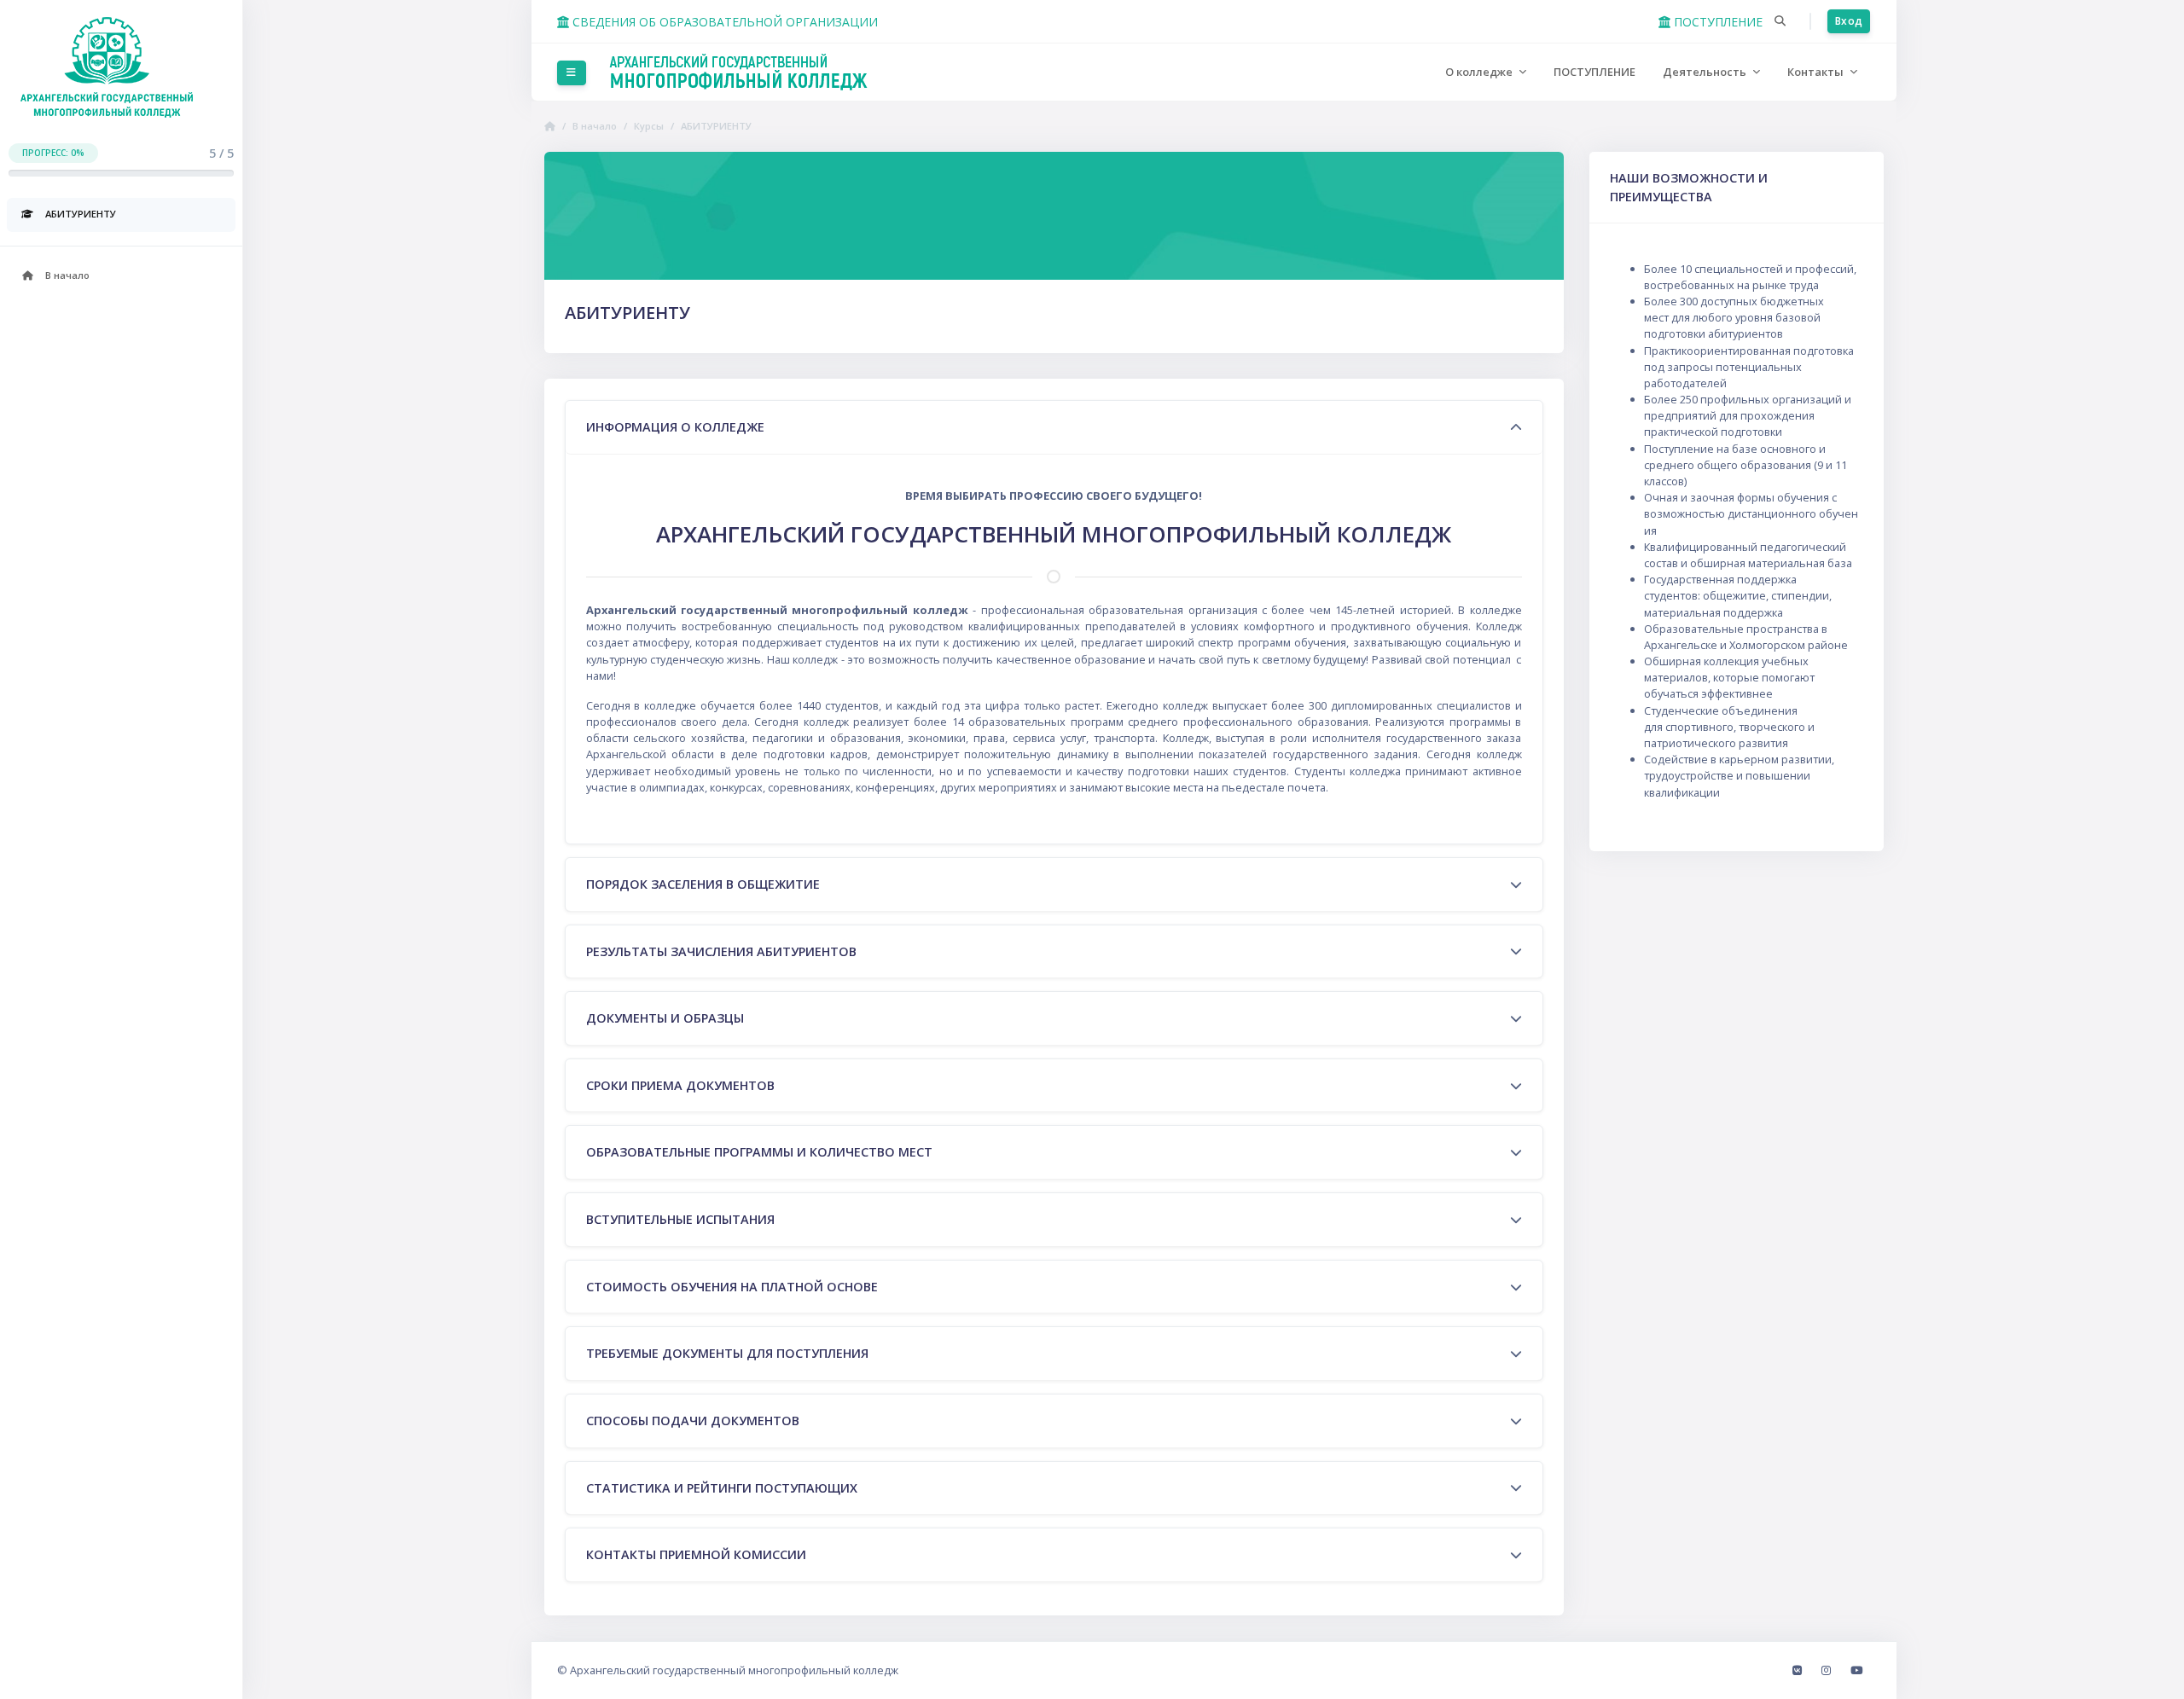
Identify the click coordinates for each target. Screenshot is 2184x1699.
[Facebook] (1798, 1670)
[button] (1780, 21)
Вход (1849, 21)
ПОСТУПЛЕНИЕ (1716, 22)
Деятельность (1706, 72)
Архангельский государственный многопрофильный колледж (734, 1670)
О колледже (1480, 72)
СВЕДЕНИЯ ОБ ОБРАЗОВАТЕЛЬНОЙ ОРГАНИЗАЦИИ (723, 22)
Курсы (649, 126)
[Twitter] (1856, 1670)
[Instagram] (1827, 1670)
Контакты (1817, 72)
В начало (595, 126)
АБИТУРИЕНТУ (716, 126)
